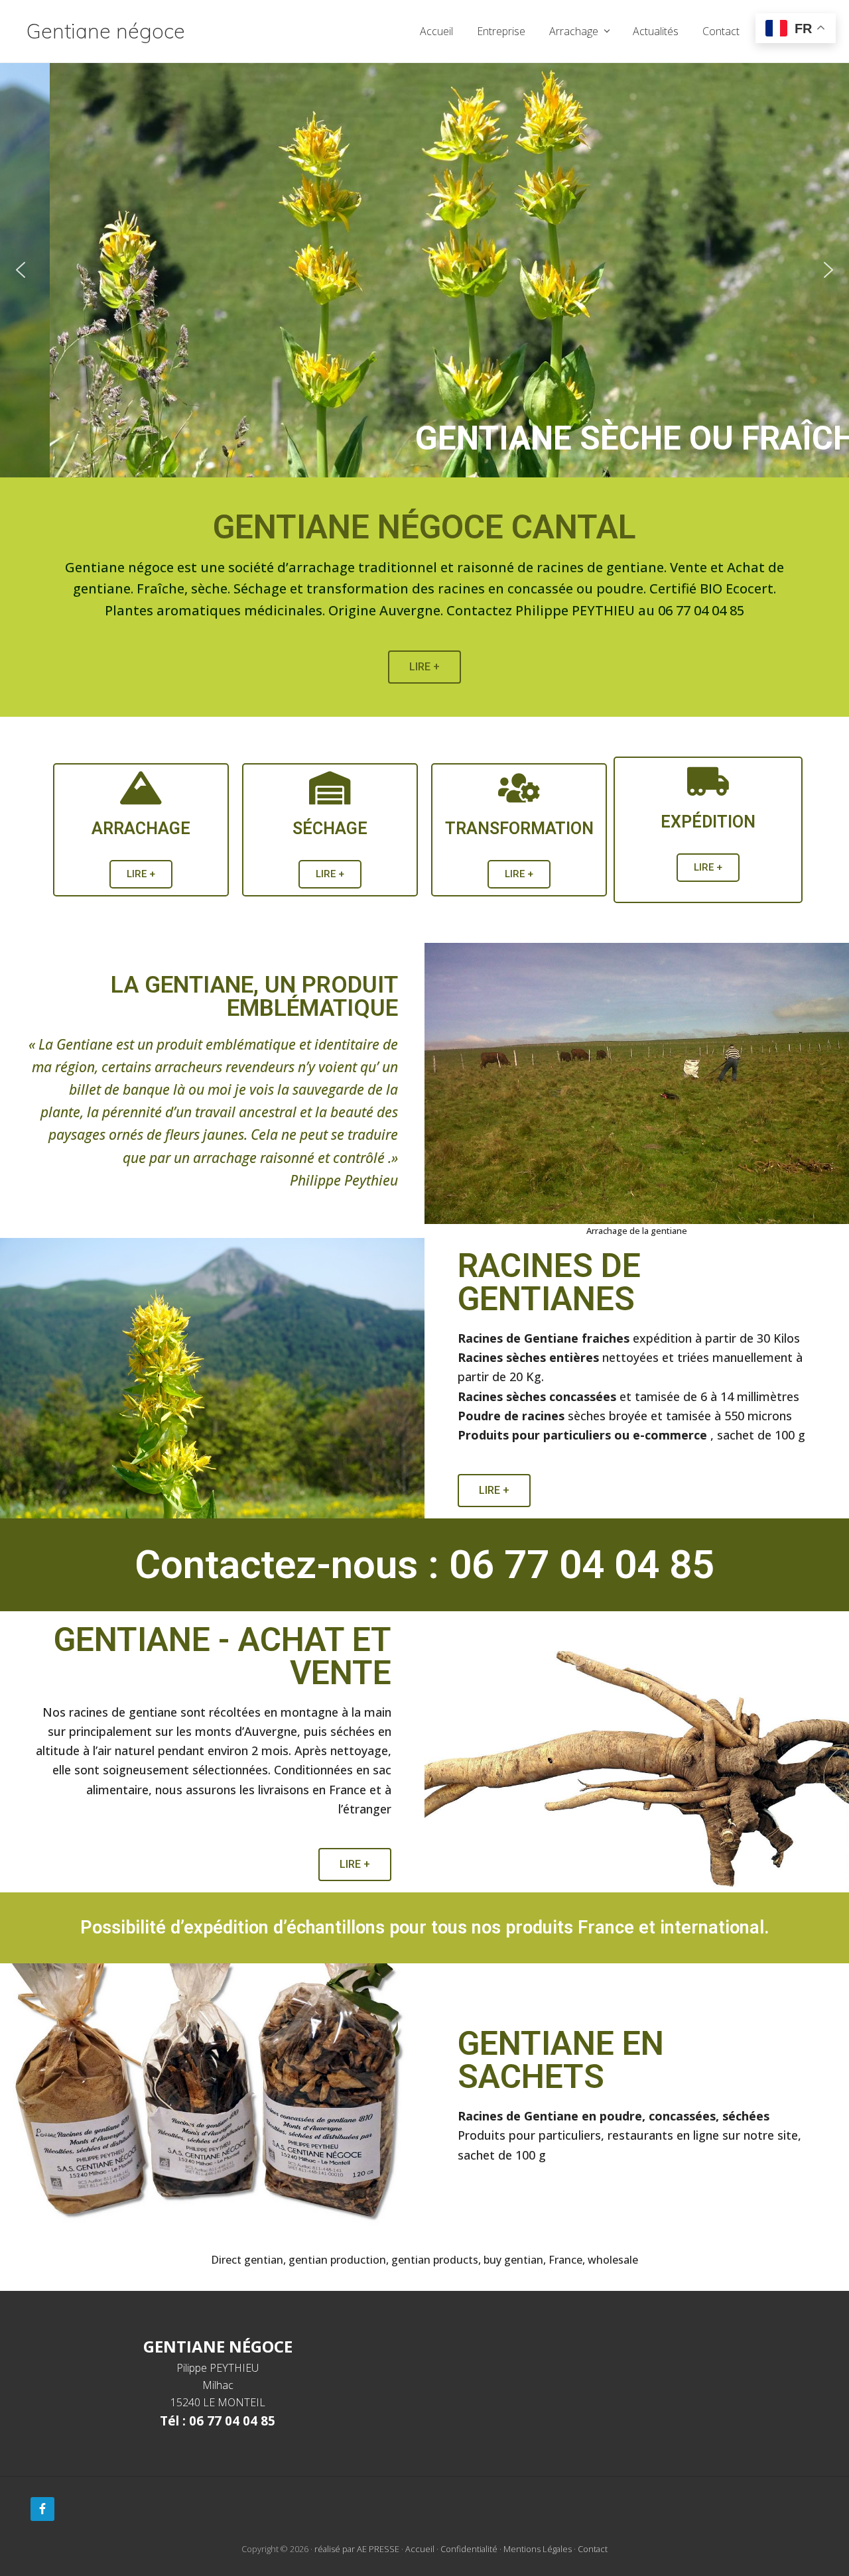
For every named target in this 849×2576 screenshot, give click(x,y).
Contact (593, 2549)
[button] (424, 270)
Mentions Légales (538, 2549)
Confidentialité (469, 2549)
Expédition (708, 822)
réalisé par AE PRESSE (357, 2549)
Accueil (420, 2549)
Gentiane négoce (106, 31)
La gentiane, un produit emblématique (254, 997)
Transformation (519, 828)
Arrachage (141, 828)
